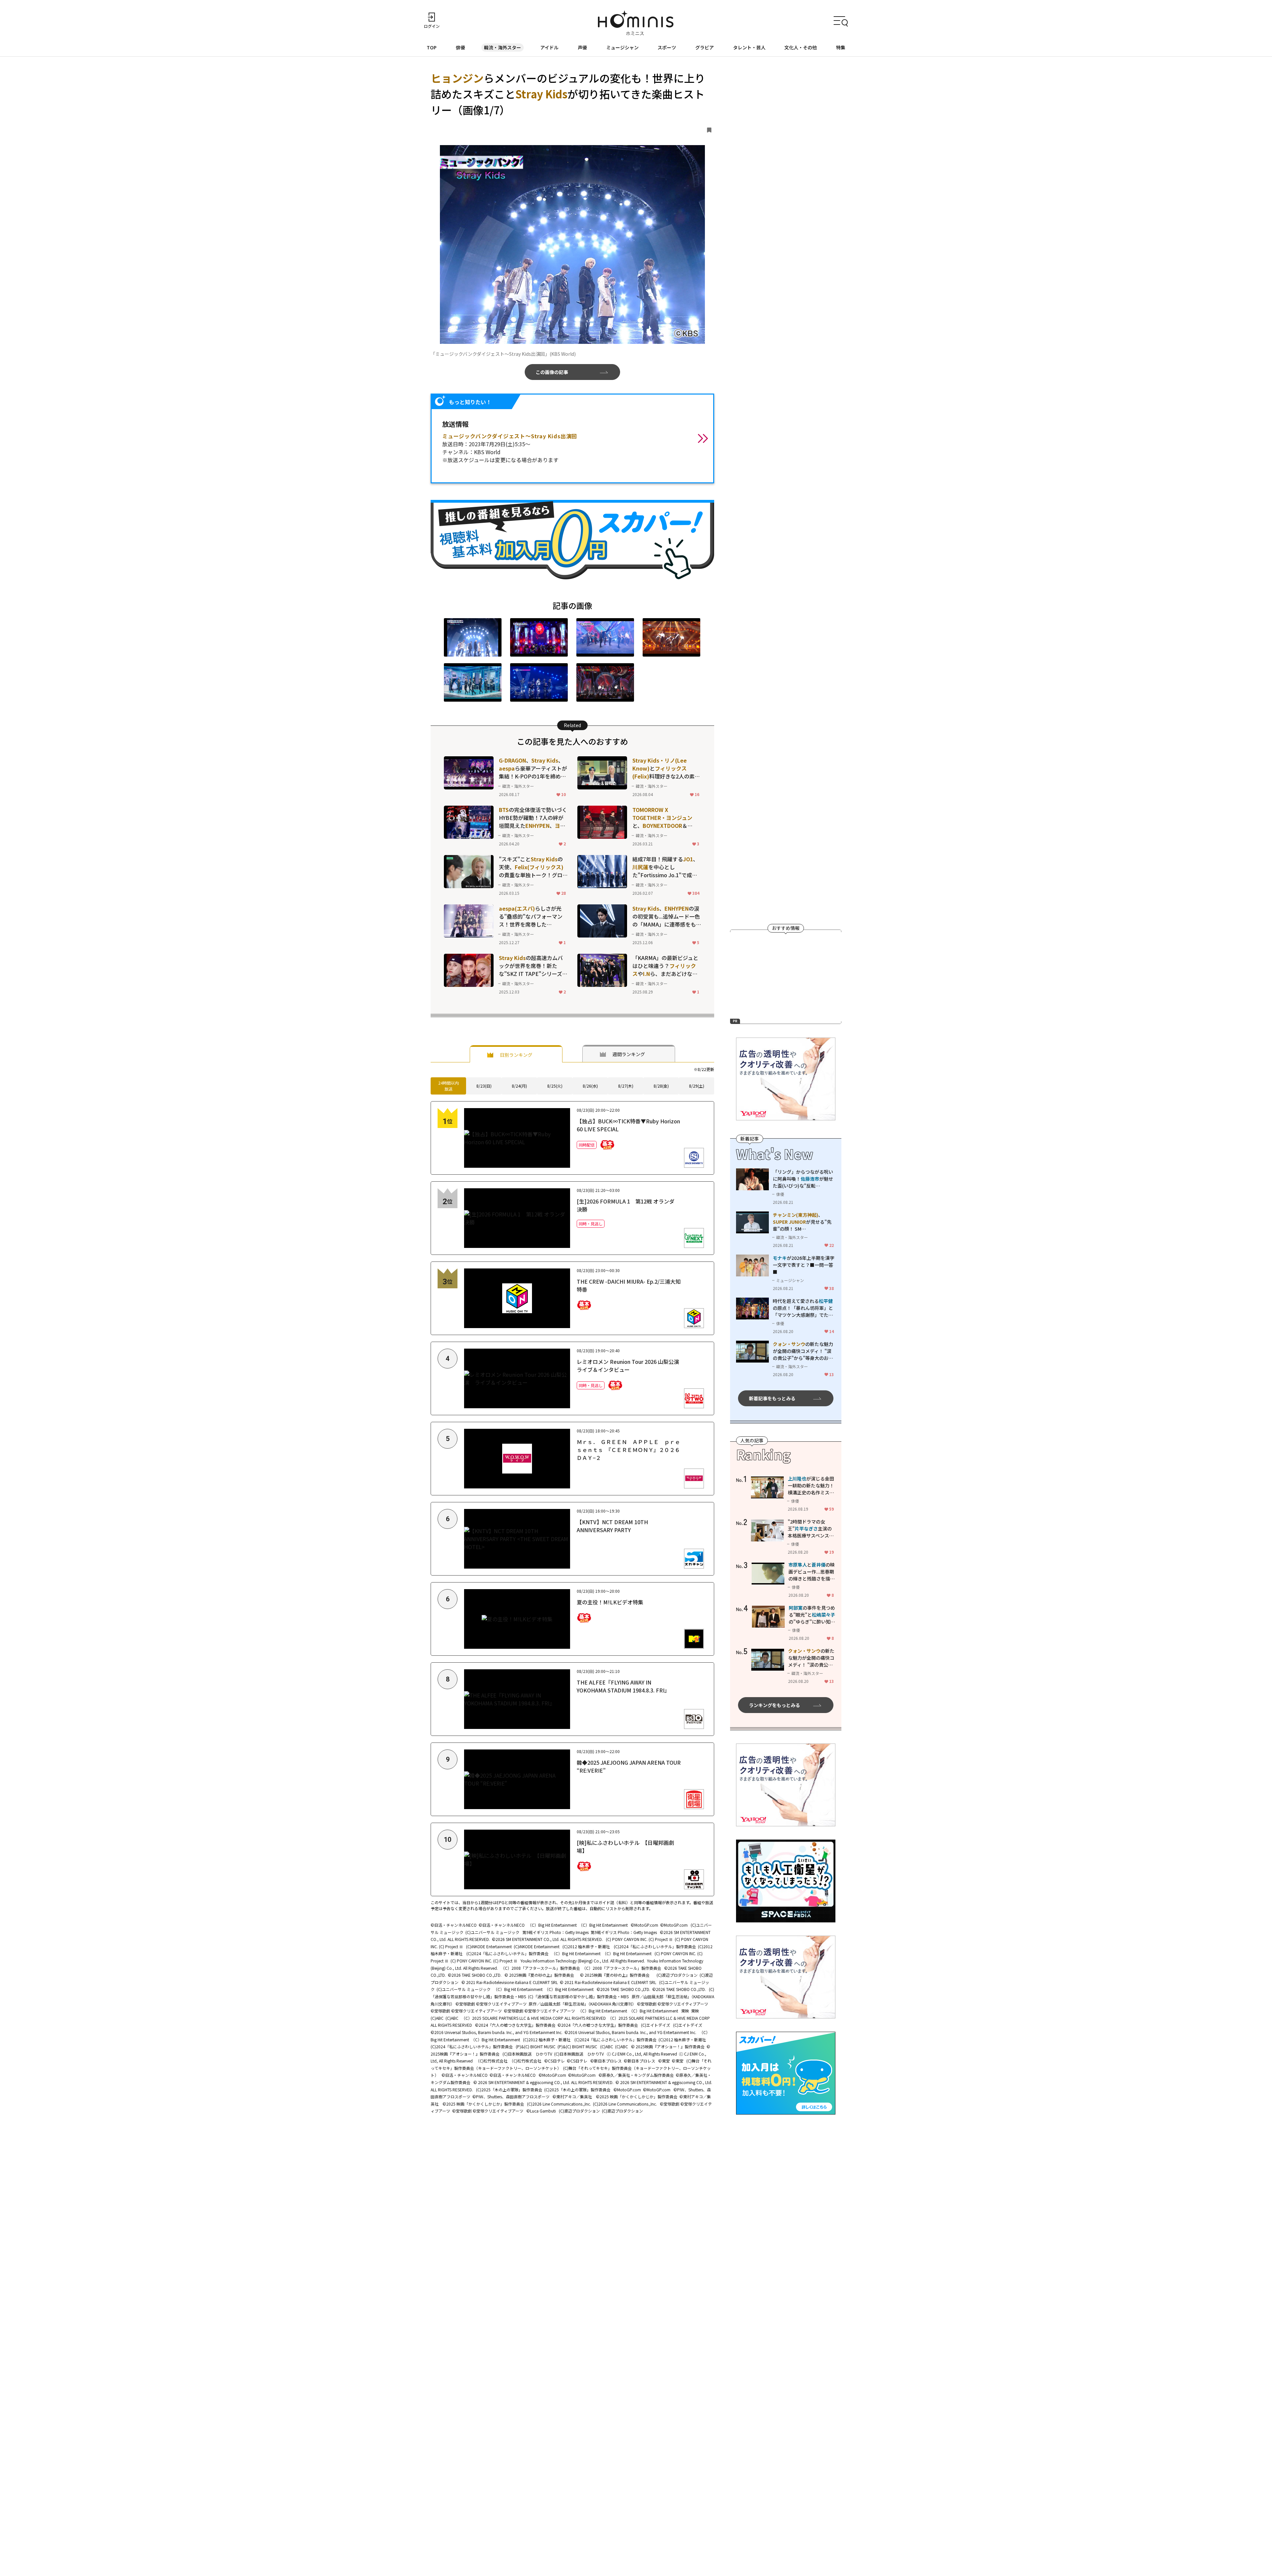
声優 (582, 47)
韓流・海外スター (503, 47)
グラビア (705, 47)
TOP (432, 47)
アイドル (549, 47)
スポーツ (667, 47)
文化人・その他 (801, 47)
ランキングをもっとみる (774, 1705)
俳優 (460, 47)
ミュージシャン (622, 47)
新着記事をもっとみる (772, 1398)
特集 (841, 47)
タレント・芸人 (749, 47)
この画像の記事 (552, 372)
